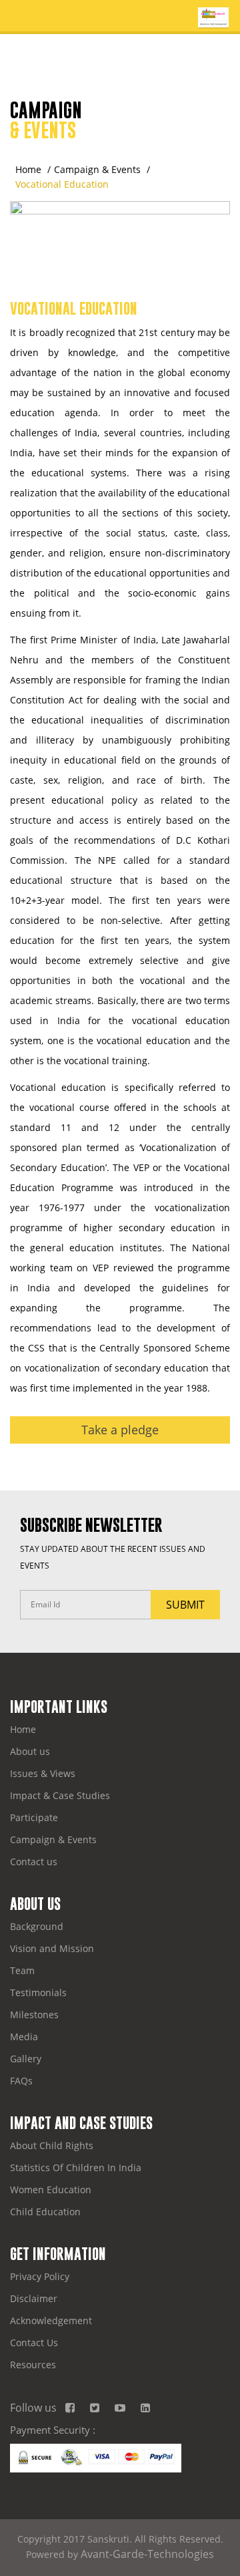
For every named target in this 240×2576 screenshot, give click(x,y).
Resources (33, 2365)
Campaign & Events (97, 169)
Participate (34, 1817)
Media (24, 2037)
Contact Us (34, 2343)
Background (37, 1926)
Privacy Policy (40, 2276)
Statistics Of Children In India (76, 2167)
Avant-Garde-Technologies (147, 2554)
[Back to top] (223, 2559)
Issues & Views (43, 1773)
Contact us (34, 1862)
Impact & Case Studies (60, 1795)
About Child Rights (52, 2145)
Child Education (45, 2212)
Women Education (51, 2190)
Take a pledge (120, 1430)
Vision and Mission (52, 1948)
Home (28, 169)
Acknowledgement (51, 2320)
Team (22, 1970)
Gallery (26, 2059)
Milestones (34, 2015)
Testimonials (38, 1992)
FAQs (21, 2081)
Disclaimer (34, 2298)
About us (30, 1751)
